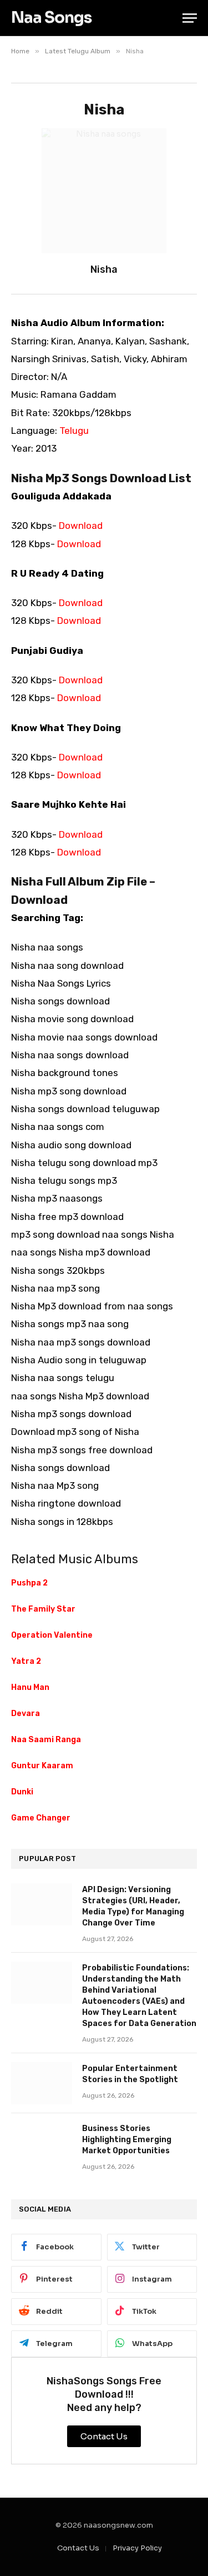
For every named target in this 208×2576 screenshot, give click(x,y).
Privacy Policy (137, 2548)
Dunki (22, 1792)
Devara (26, 1714)
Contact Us (78, 2548)
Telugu (74, 431)
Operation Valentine (52, 1635)
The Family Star (43, 1609)
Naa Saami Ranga (46, 1740)
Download (81, 526)
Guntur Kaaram (42, 1766)
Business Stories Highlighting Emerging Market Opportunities (127, 2140)
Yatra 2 (26, 1661)
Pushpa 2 (29, 1583)
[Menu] (190, 18)
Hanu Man (30, 1687)
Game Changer (41, 1818)
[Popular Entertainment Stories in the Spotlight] (42, 2083)
